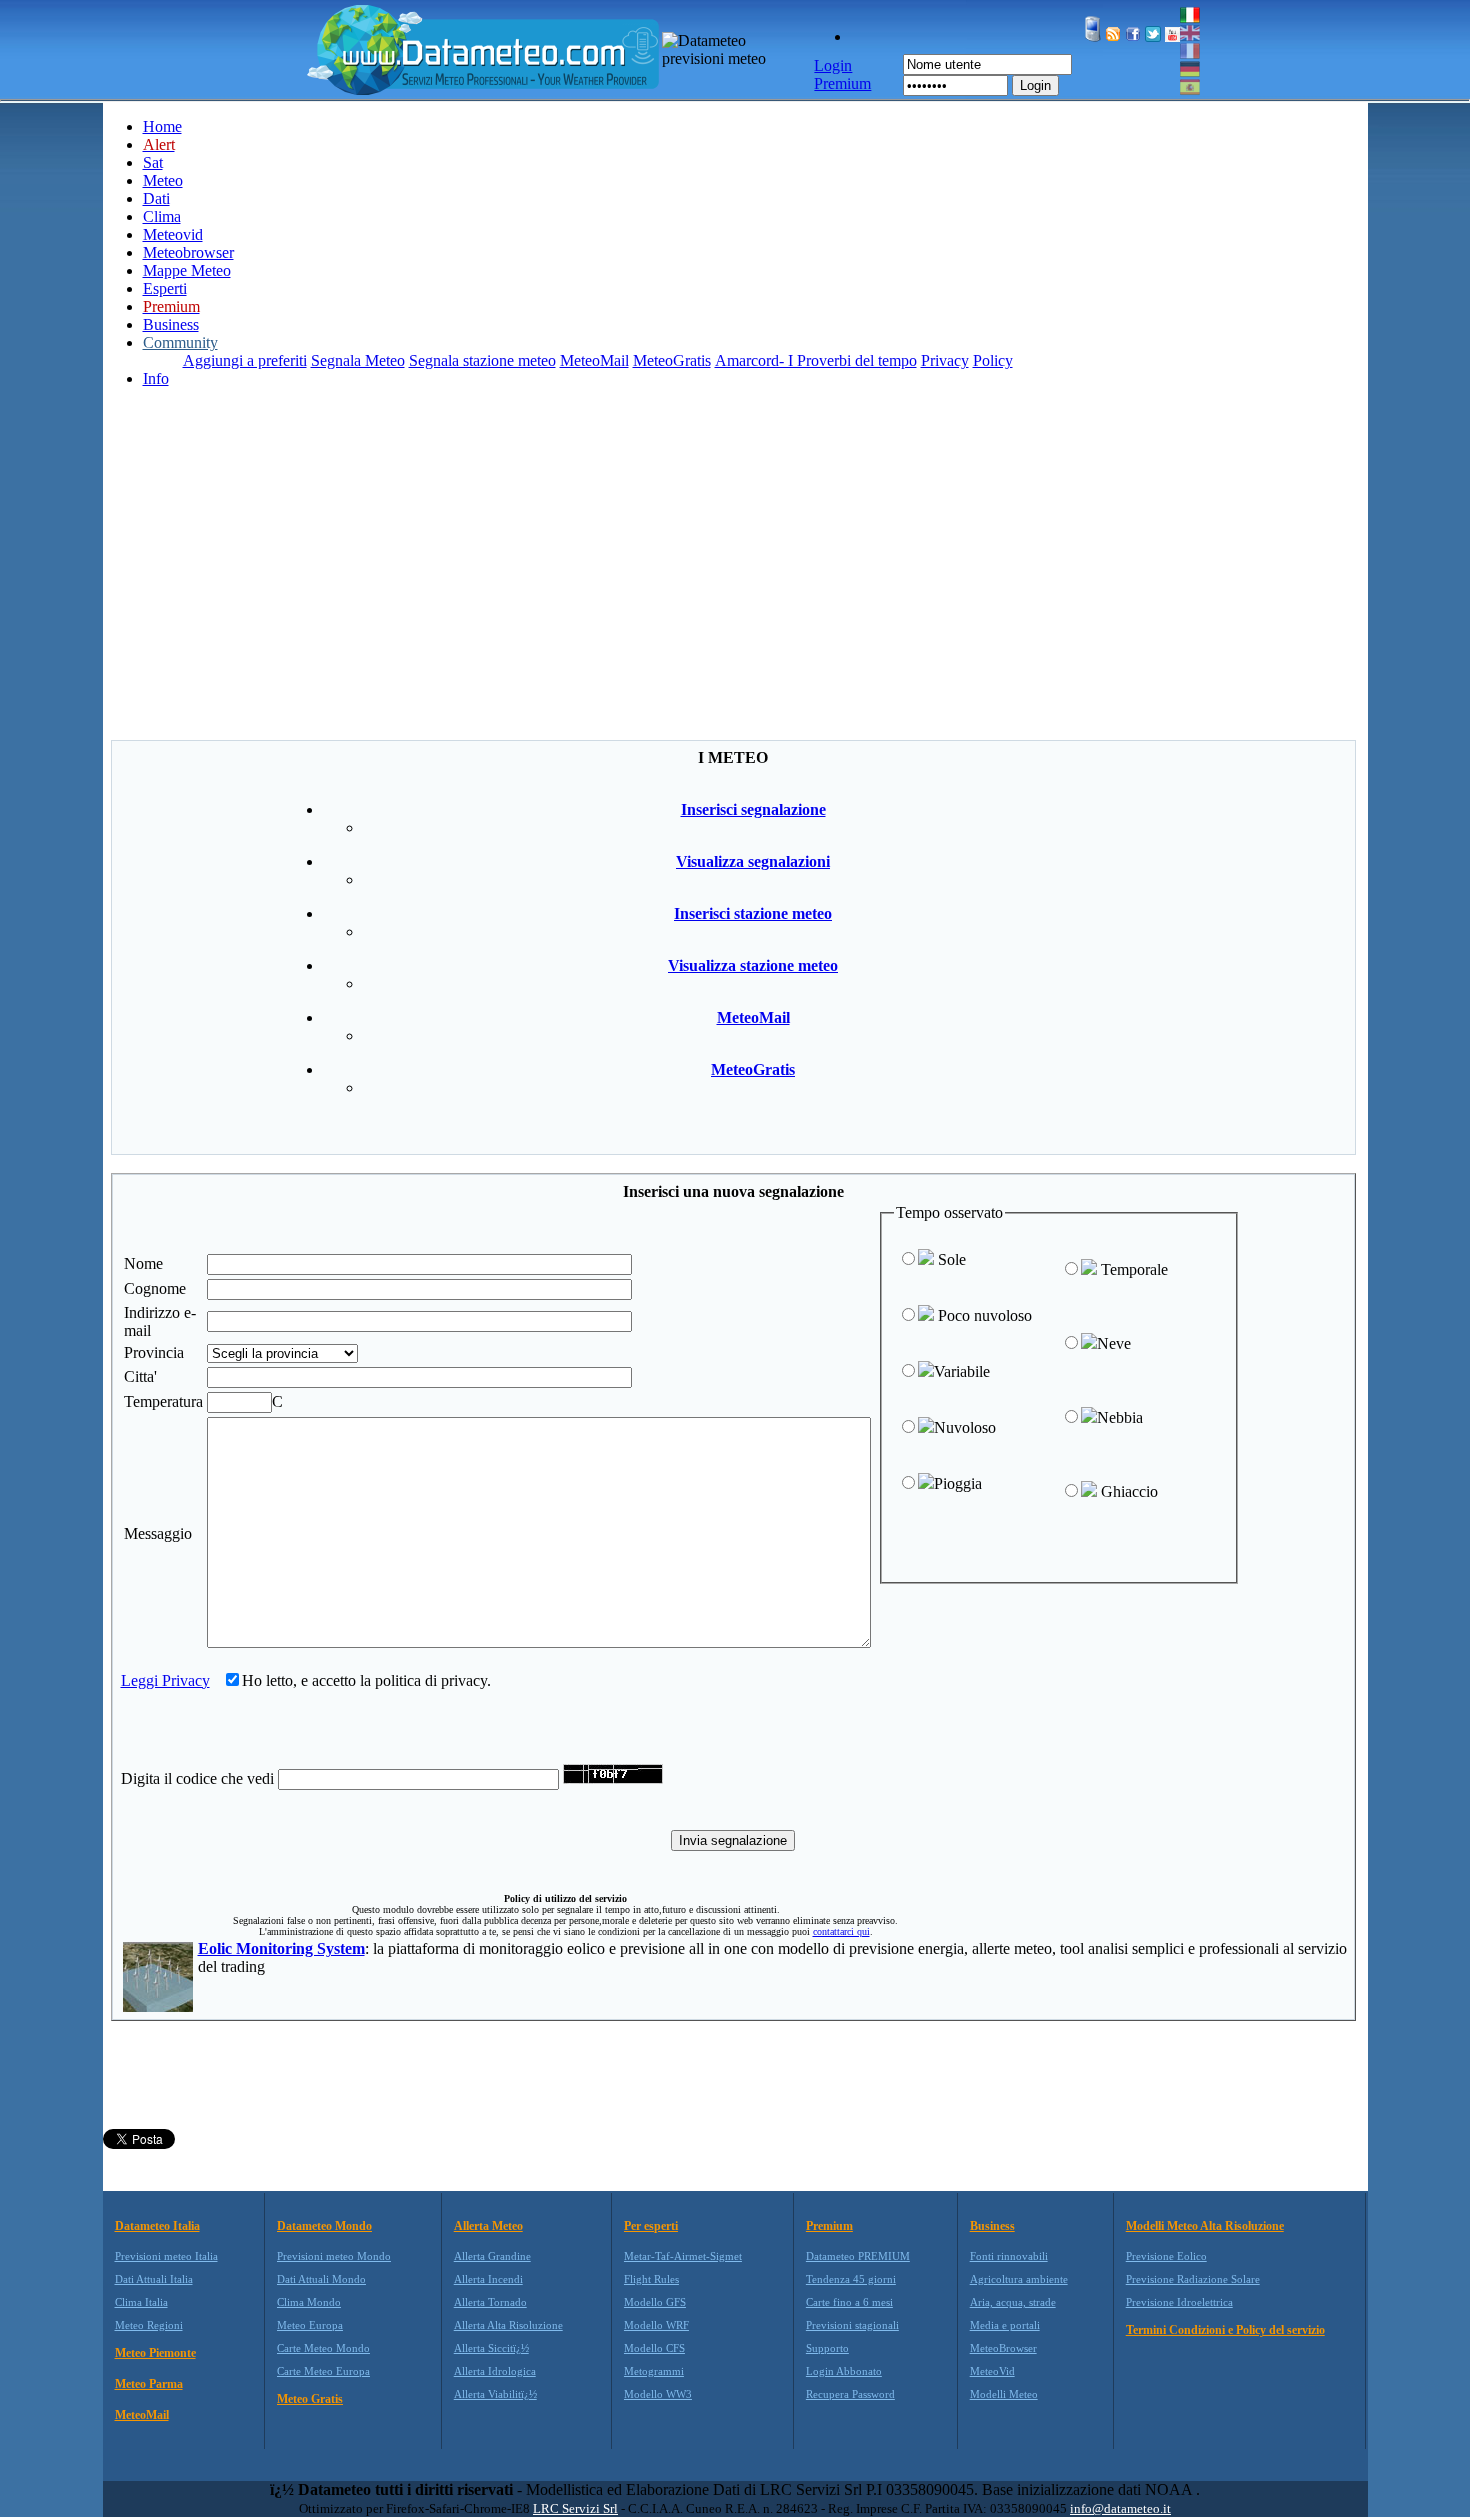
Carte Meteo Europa (323, 2371)
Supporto (827, 2348)
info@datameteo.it (1120, 2508)
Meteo (163, 180)
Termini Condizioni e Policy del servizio (1225, 2330)
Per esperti (651, 2226)
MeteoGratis (672, 360)
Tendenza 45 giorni (851, 2279)
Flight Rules (651, 2279)
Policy (993, 360)
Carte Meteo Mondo (323, 2348)
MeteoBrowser (1003, 2348)
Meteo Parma (149, 2384)
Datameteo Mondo (324, 2226)
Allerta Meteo (488, 2226)
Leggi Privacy (165, 1680)
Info (156, 378)
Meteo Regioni (149, 2325)
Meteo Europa (310, 2325)
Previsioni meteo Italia (166, 2256)
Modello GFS (655, 2302)
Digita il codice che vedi (197, 1778)
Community (180, 342)
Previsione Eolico (1166, 2256)
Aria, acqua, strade (1013, 2302)
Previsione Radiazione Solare (1193, 2279)
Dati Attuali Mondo (321, 2279)
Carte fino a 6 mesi (849, 2302)
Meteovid (173, 234)
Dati (156, 198)
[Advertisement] (735, 590)
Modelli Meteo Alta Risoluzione (1205, 2226)
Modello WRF (656, 2325)
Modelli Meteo (1004, 2394)
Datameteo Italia (157, 2226)
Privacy (945, 360)
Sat (153, 162)
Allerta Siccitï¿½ (491, 2348)
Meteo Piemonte (155, 2353)
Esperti (165, 288)
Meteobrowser (188, 252)
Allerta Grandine (492, 2256)
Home (162, 126)
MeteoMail (594, 360)
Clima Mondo (309, 2302)
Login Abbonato (844, 2371)
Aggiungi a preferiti (245, 360)
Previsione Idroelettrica (1179, 2302)
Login (1035, 85)
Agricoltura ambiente (1019, 2279)
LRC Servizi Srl (575, 2508)
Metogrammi (654, 2371)
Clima (162, 216)
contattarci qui (841, 1931)
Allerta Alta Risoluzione (508, 2325)
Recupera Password (850, 2394)
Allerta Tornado (490, 2302)
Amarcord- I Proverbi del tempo (816, 360)
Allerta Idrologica (495, 2371)
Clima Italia (141, 2302)
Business (171, 324)
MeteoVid (992, 2371)
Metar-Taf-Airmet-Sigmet (683, 2256)
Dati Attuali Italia (154, 2279)
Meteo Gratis (310, 2399)
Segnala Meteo (358, 360)
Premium (829, 2226)
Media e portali (1005, 2325)
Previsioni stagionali (852, 2325)
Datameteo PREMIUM (858, 2256)
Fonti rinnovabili (1009, 2256)
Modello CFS (654, 2348)
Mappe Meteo (187, 270)
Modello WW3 (658, 2394)
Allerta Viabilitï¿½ (495, 2394)
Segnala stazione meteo (482, 360)
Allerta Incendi (488, 2279)
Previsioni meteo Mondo (334, 2256)
